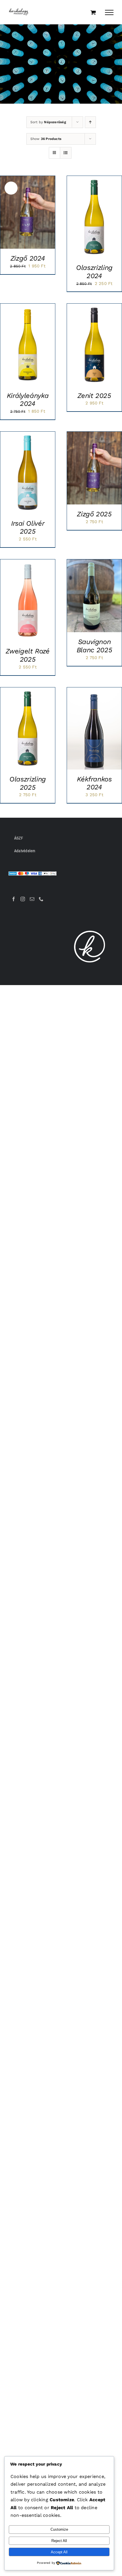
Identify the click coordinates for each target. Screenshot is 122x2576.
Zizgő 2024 (28, 258)
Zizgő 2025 (94, 514)
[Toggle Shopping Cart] (93, 12)
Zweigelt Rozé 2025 (28, 655)
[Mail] (32, 899)
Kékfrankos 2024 (94, 783)
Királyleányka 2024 (28, 400)
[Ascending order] (90, 122)
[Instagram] (23, 899)
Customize (59, 2529)
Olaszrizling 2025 (28, 783)
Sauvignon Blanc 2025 (94, 646)
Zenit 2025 (94, 396)
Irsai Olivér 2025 (28, 528)
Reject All (59, 2541)
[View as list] (66, 153)
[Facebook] (14, 899)
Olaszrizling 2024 (94, 272)
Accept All (59, 2552)
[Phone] (41, 899)
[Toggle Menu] (109, 12)
